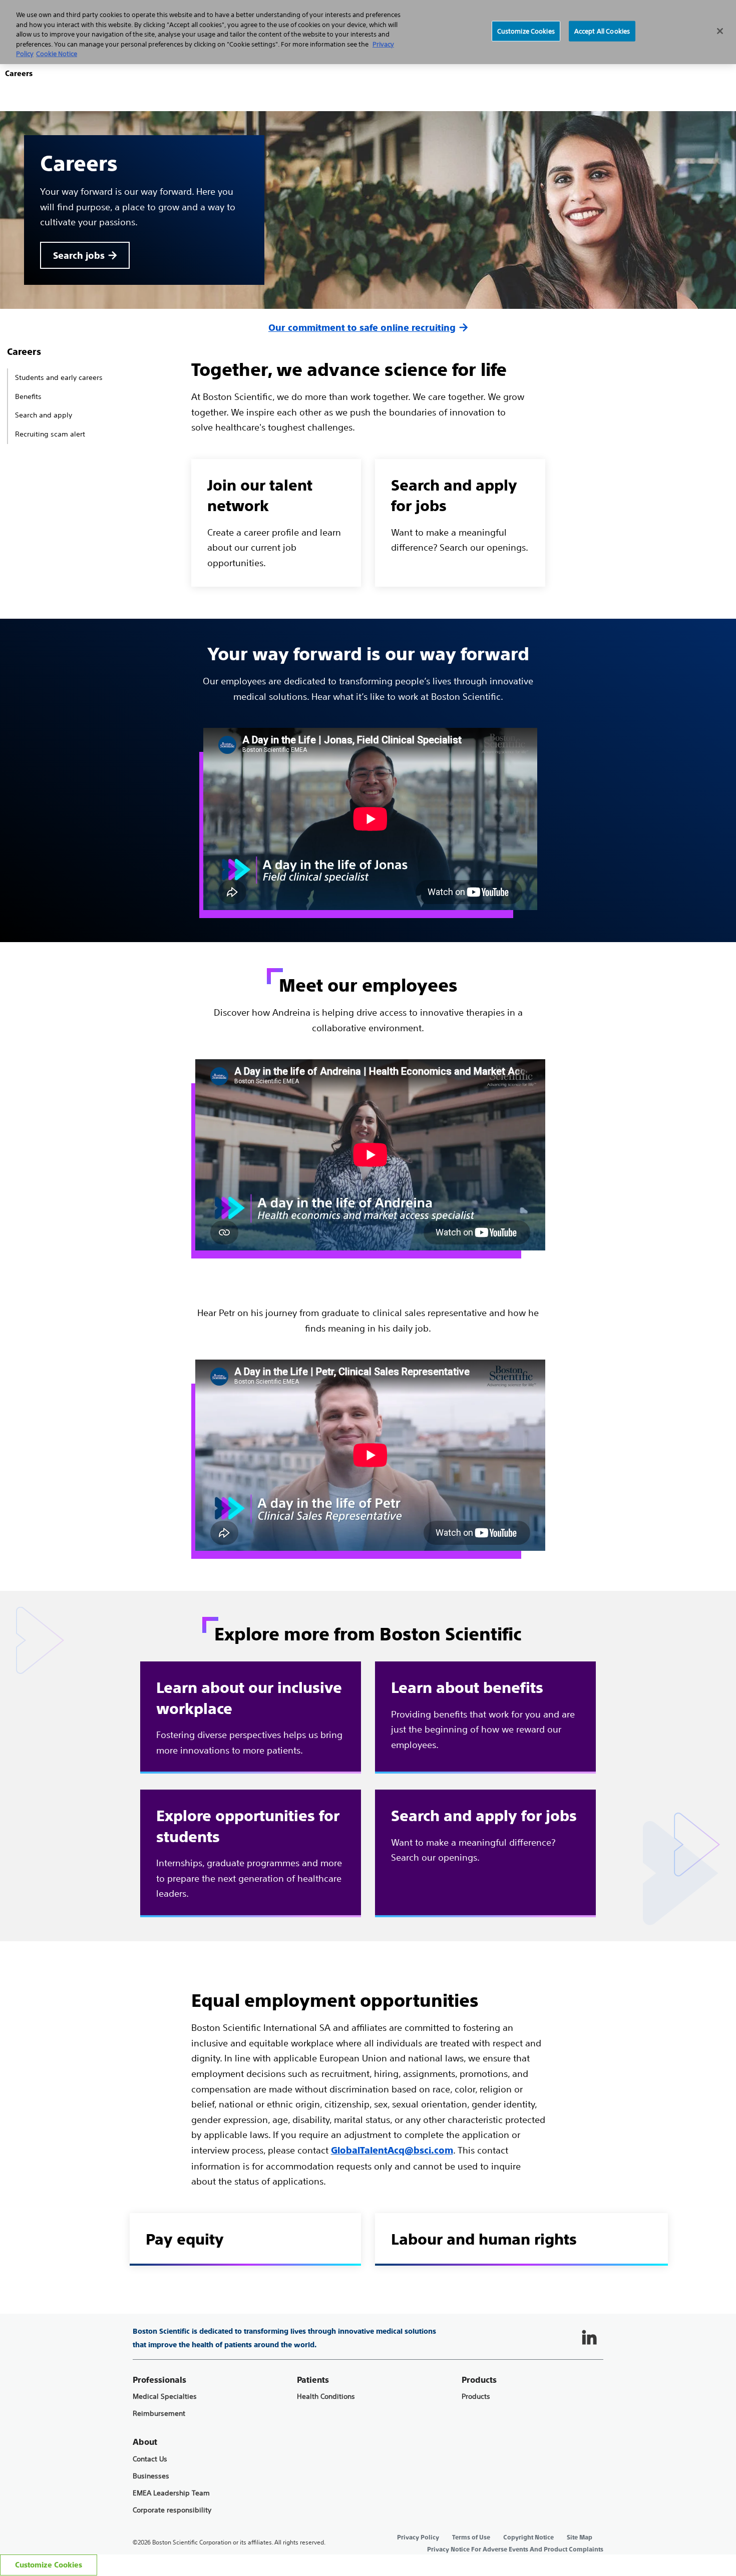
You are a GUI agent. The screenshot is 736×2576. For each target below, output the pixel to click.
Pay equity (185, 2239)
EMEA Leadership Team (171, 2493)
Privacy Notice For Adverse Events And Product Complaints (515, 2549)
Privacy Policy (418, 2537)
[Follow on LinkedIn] (589, 2338)
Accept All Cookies (602, 31)
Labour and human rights (484, 2239)
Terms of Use (471, 2537)
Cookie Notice (57, 54)
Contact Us (150, 2459)
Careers (24, 352)
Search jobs (79, 256)
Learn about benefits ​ (469, 1688)
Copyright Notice (528, 2537)
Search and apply (44, 415)
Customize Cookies (49, 2565)
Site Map (580, 2537)
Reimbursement (159, 2414)
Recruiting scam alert (50, 434)
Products (476, 2397)
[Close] (720, 31)
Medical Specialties (165, 2397)
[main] (368, 1163)
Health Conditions (326, 2397)
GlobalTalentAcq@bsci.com (392, 2150)
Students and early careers (59, 377)
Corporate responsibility (172, 2510)
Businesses (151, 2476)
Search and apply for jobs (484, 1816)
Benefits (28, 396)
